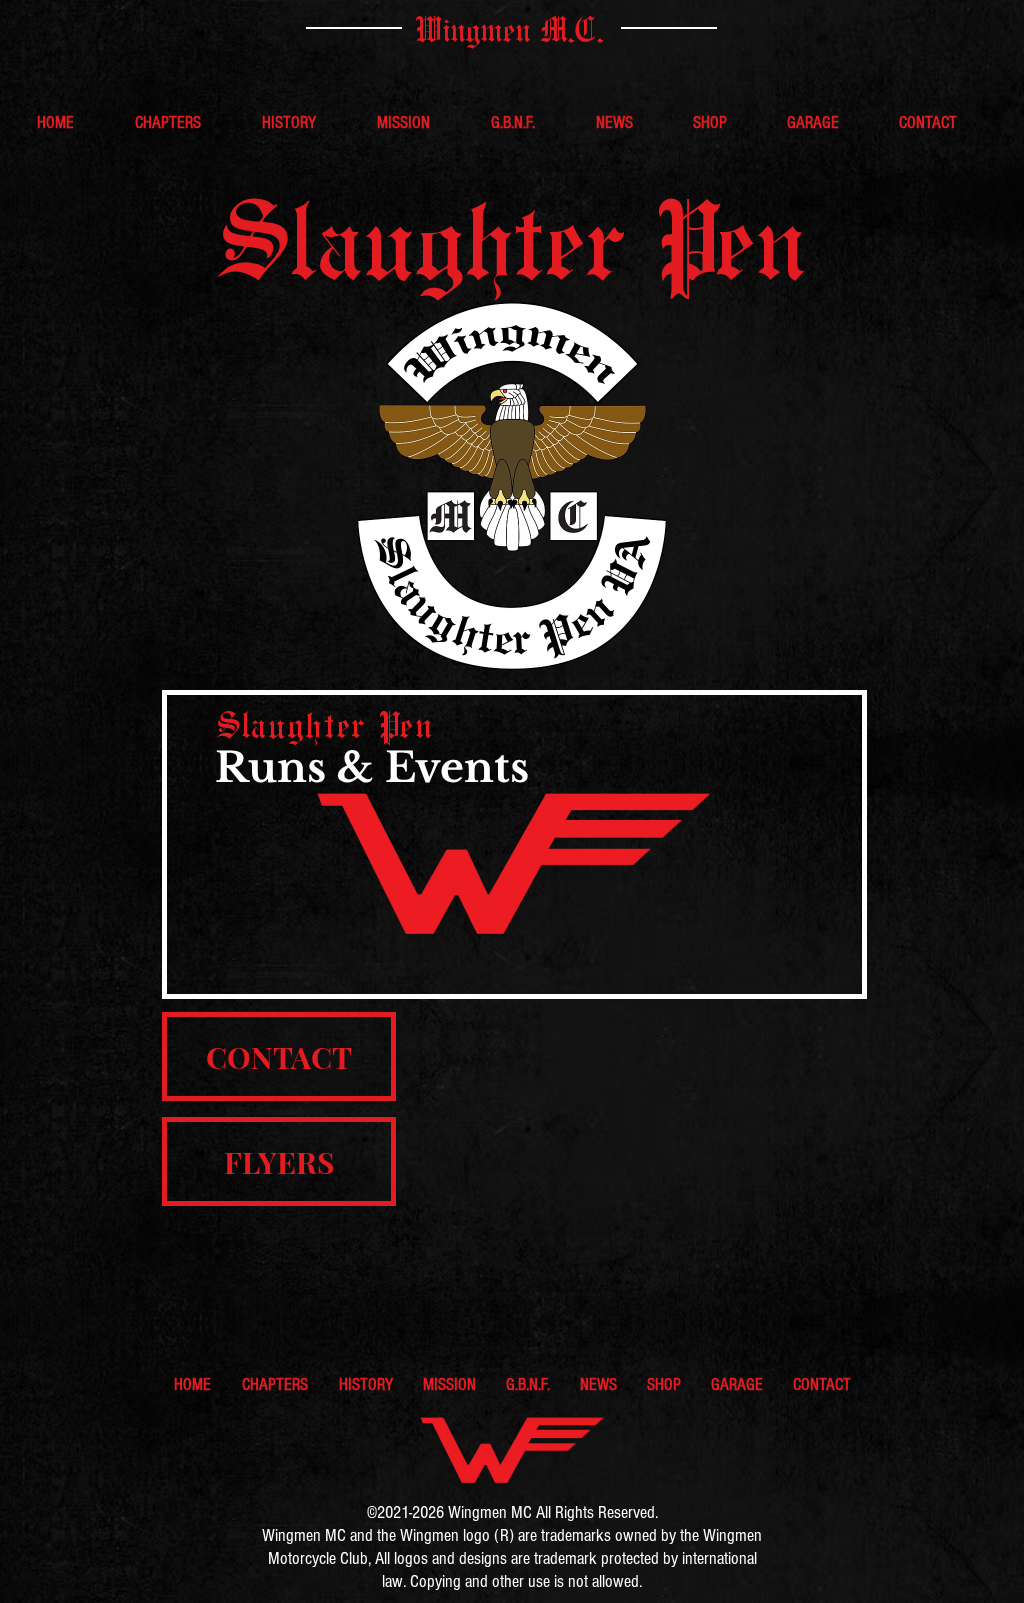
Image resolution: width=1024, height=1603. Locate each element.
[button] (183, 123)
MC (519, 1512)
